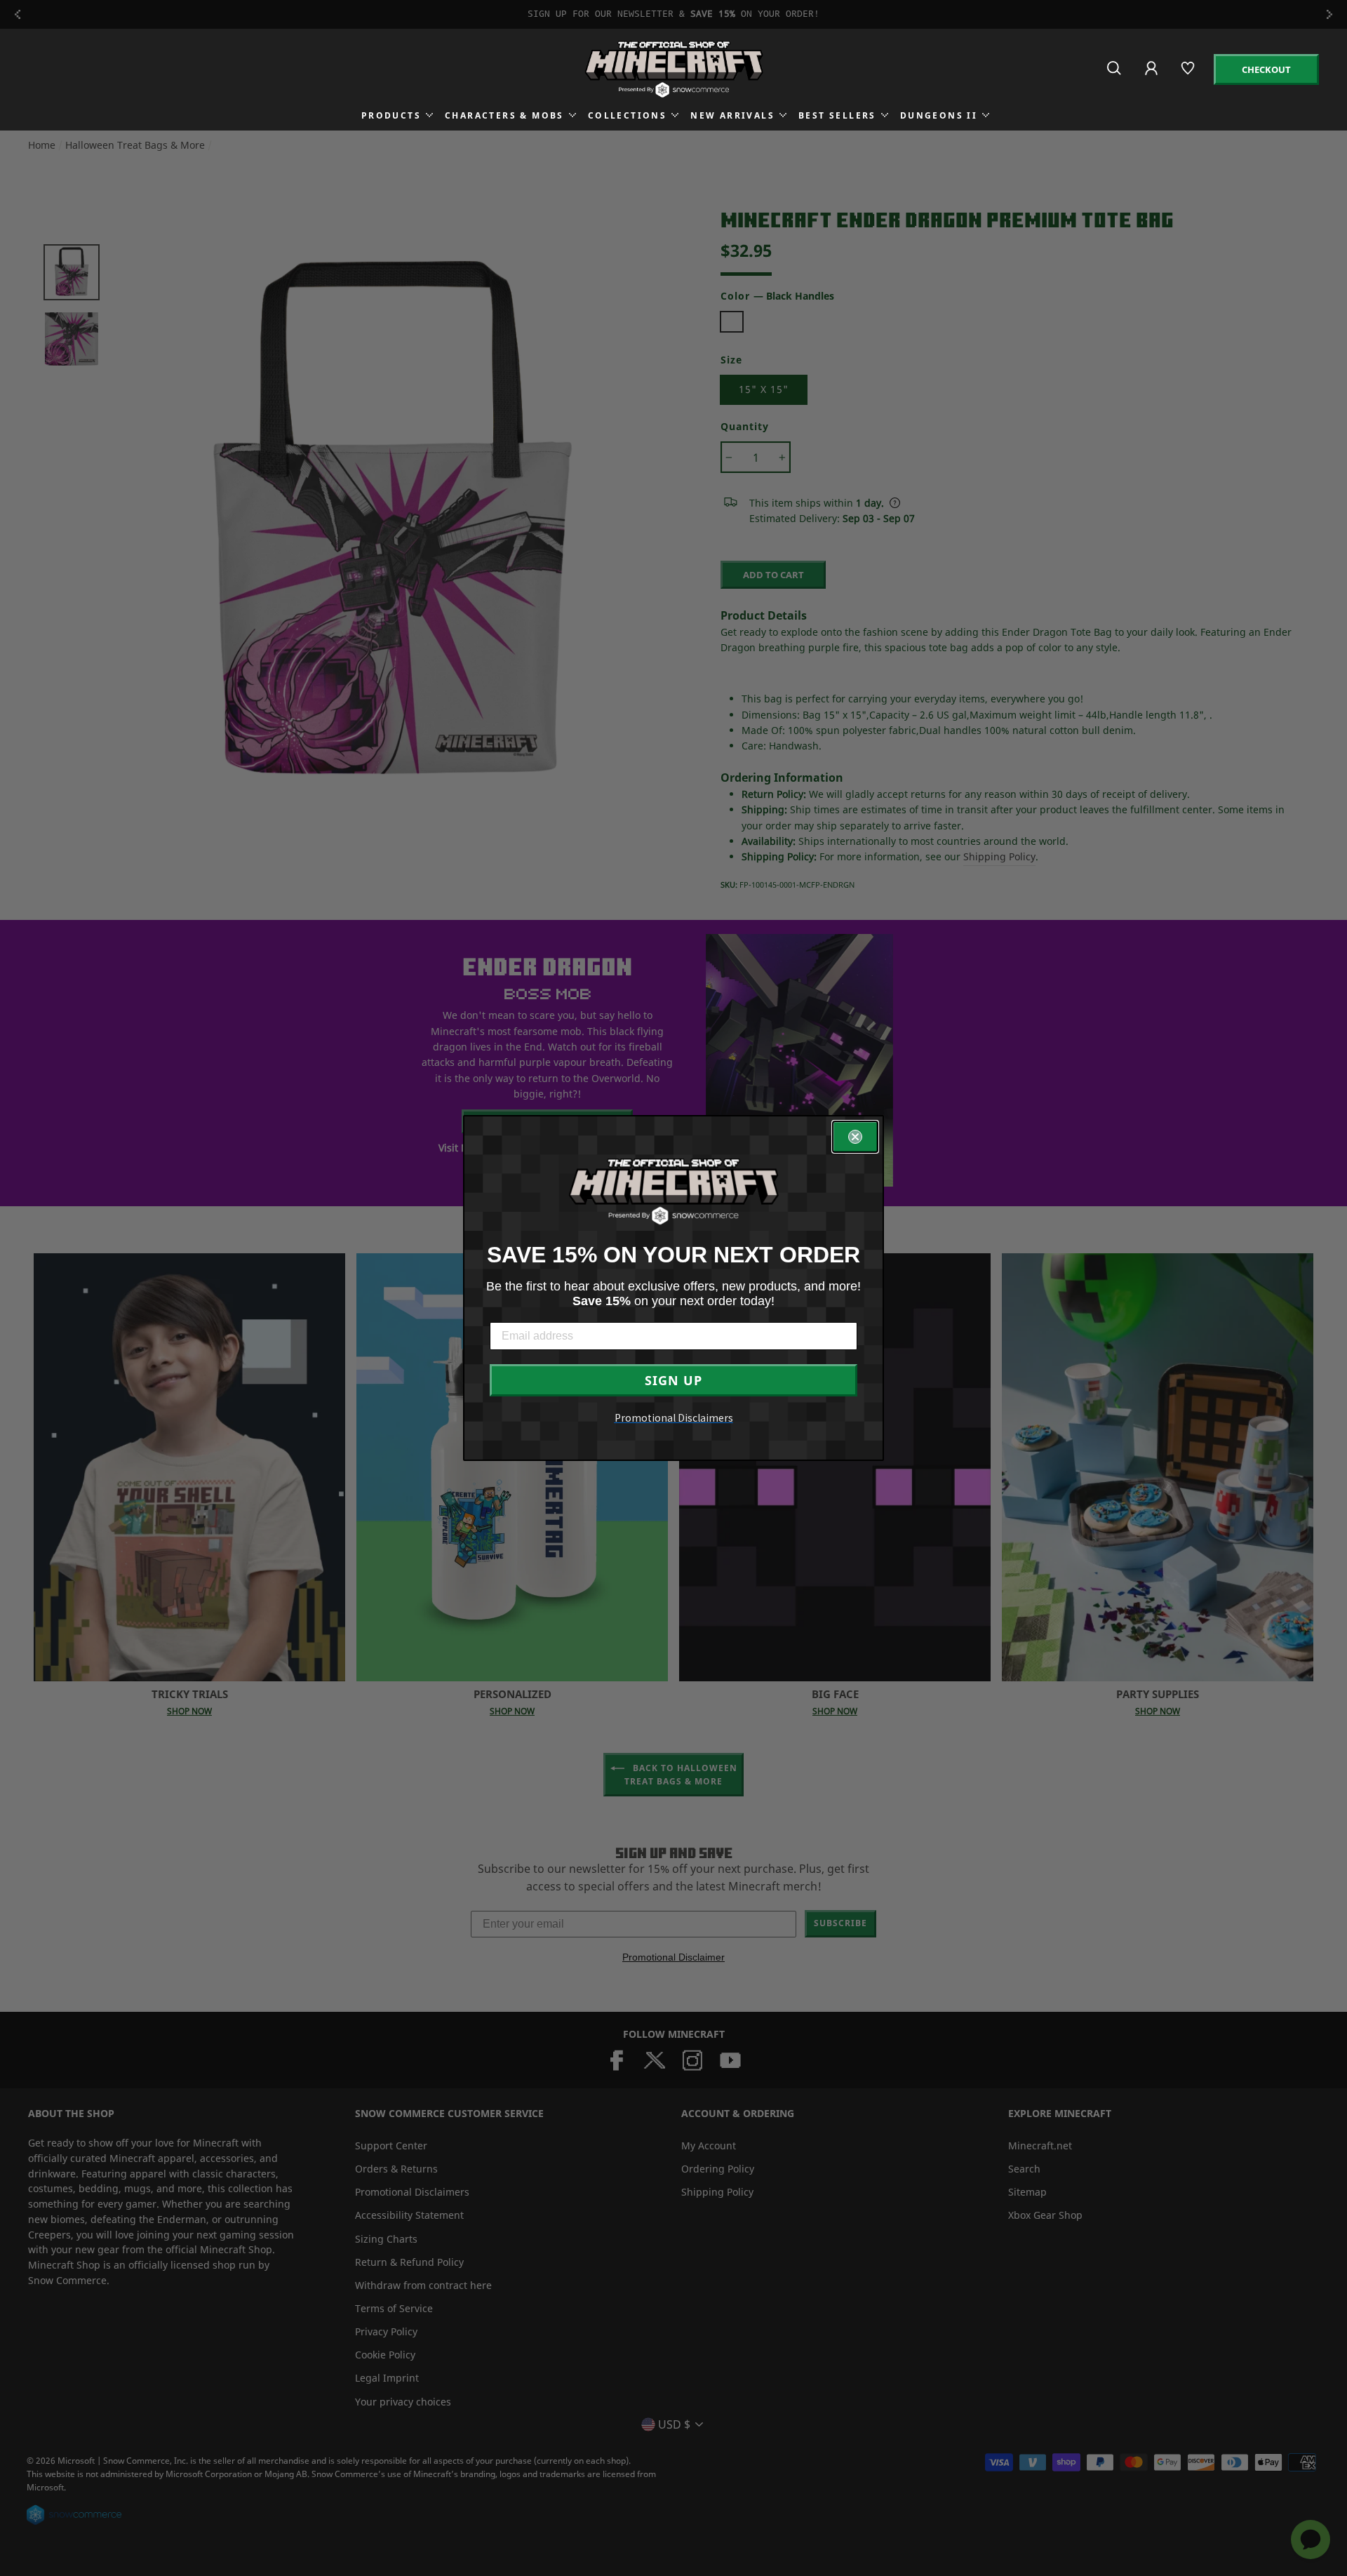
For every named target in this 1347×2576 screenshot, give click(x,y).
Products (391, 115)
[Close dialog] (855, 1137)
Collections (627, 115)
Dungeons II (939, 115)
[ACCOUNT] (1152, 78)
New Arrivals (732, 115)
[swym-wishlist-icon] (1189, 74)
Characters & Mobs (504, 115)
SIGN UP (673, 1380)
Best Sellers (837, 115)
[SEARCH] (1115, 74)
